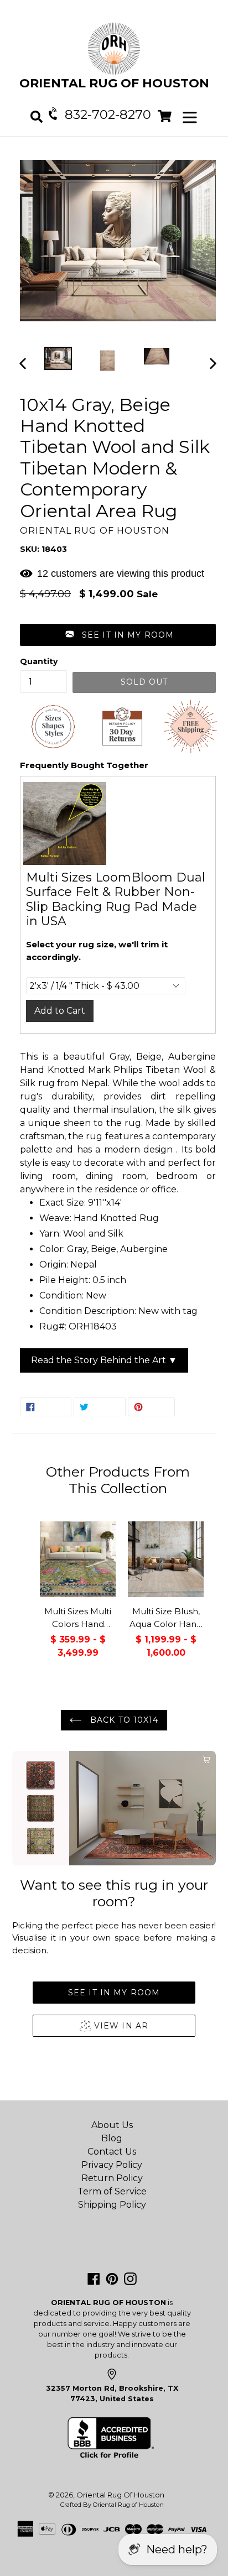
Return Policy (112, 2178)
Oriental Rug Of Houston (120, 2495)
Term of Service (112, 2191)
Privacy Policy (112, 2165)
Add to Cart (60, 1011)
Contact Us (112, 2152)
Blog (112, 2138)
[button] (118, 635)
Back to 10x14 (123, 1720)
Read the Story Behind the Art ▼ (104, 1360)
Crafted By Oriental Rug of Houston (112, 2505)
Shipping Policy (112, 2205)
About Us (112, 2125)
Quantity (39, 661)
